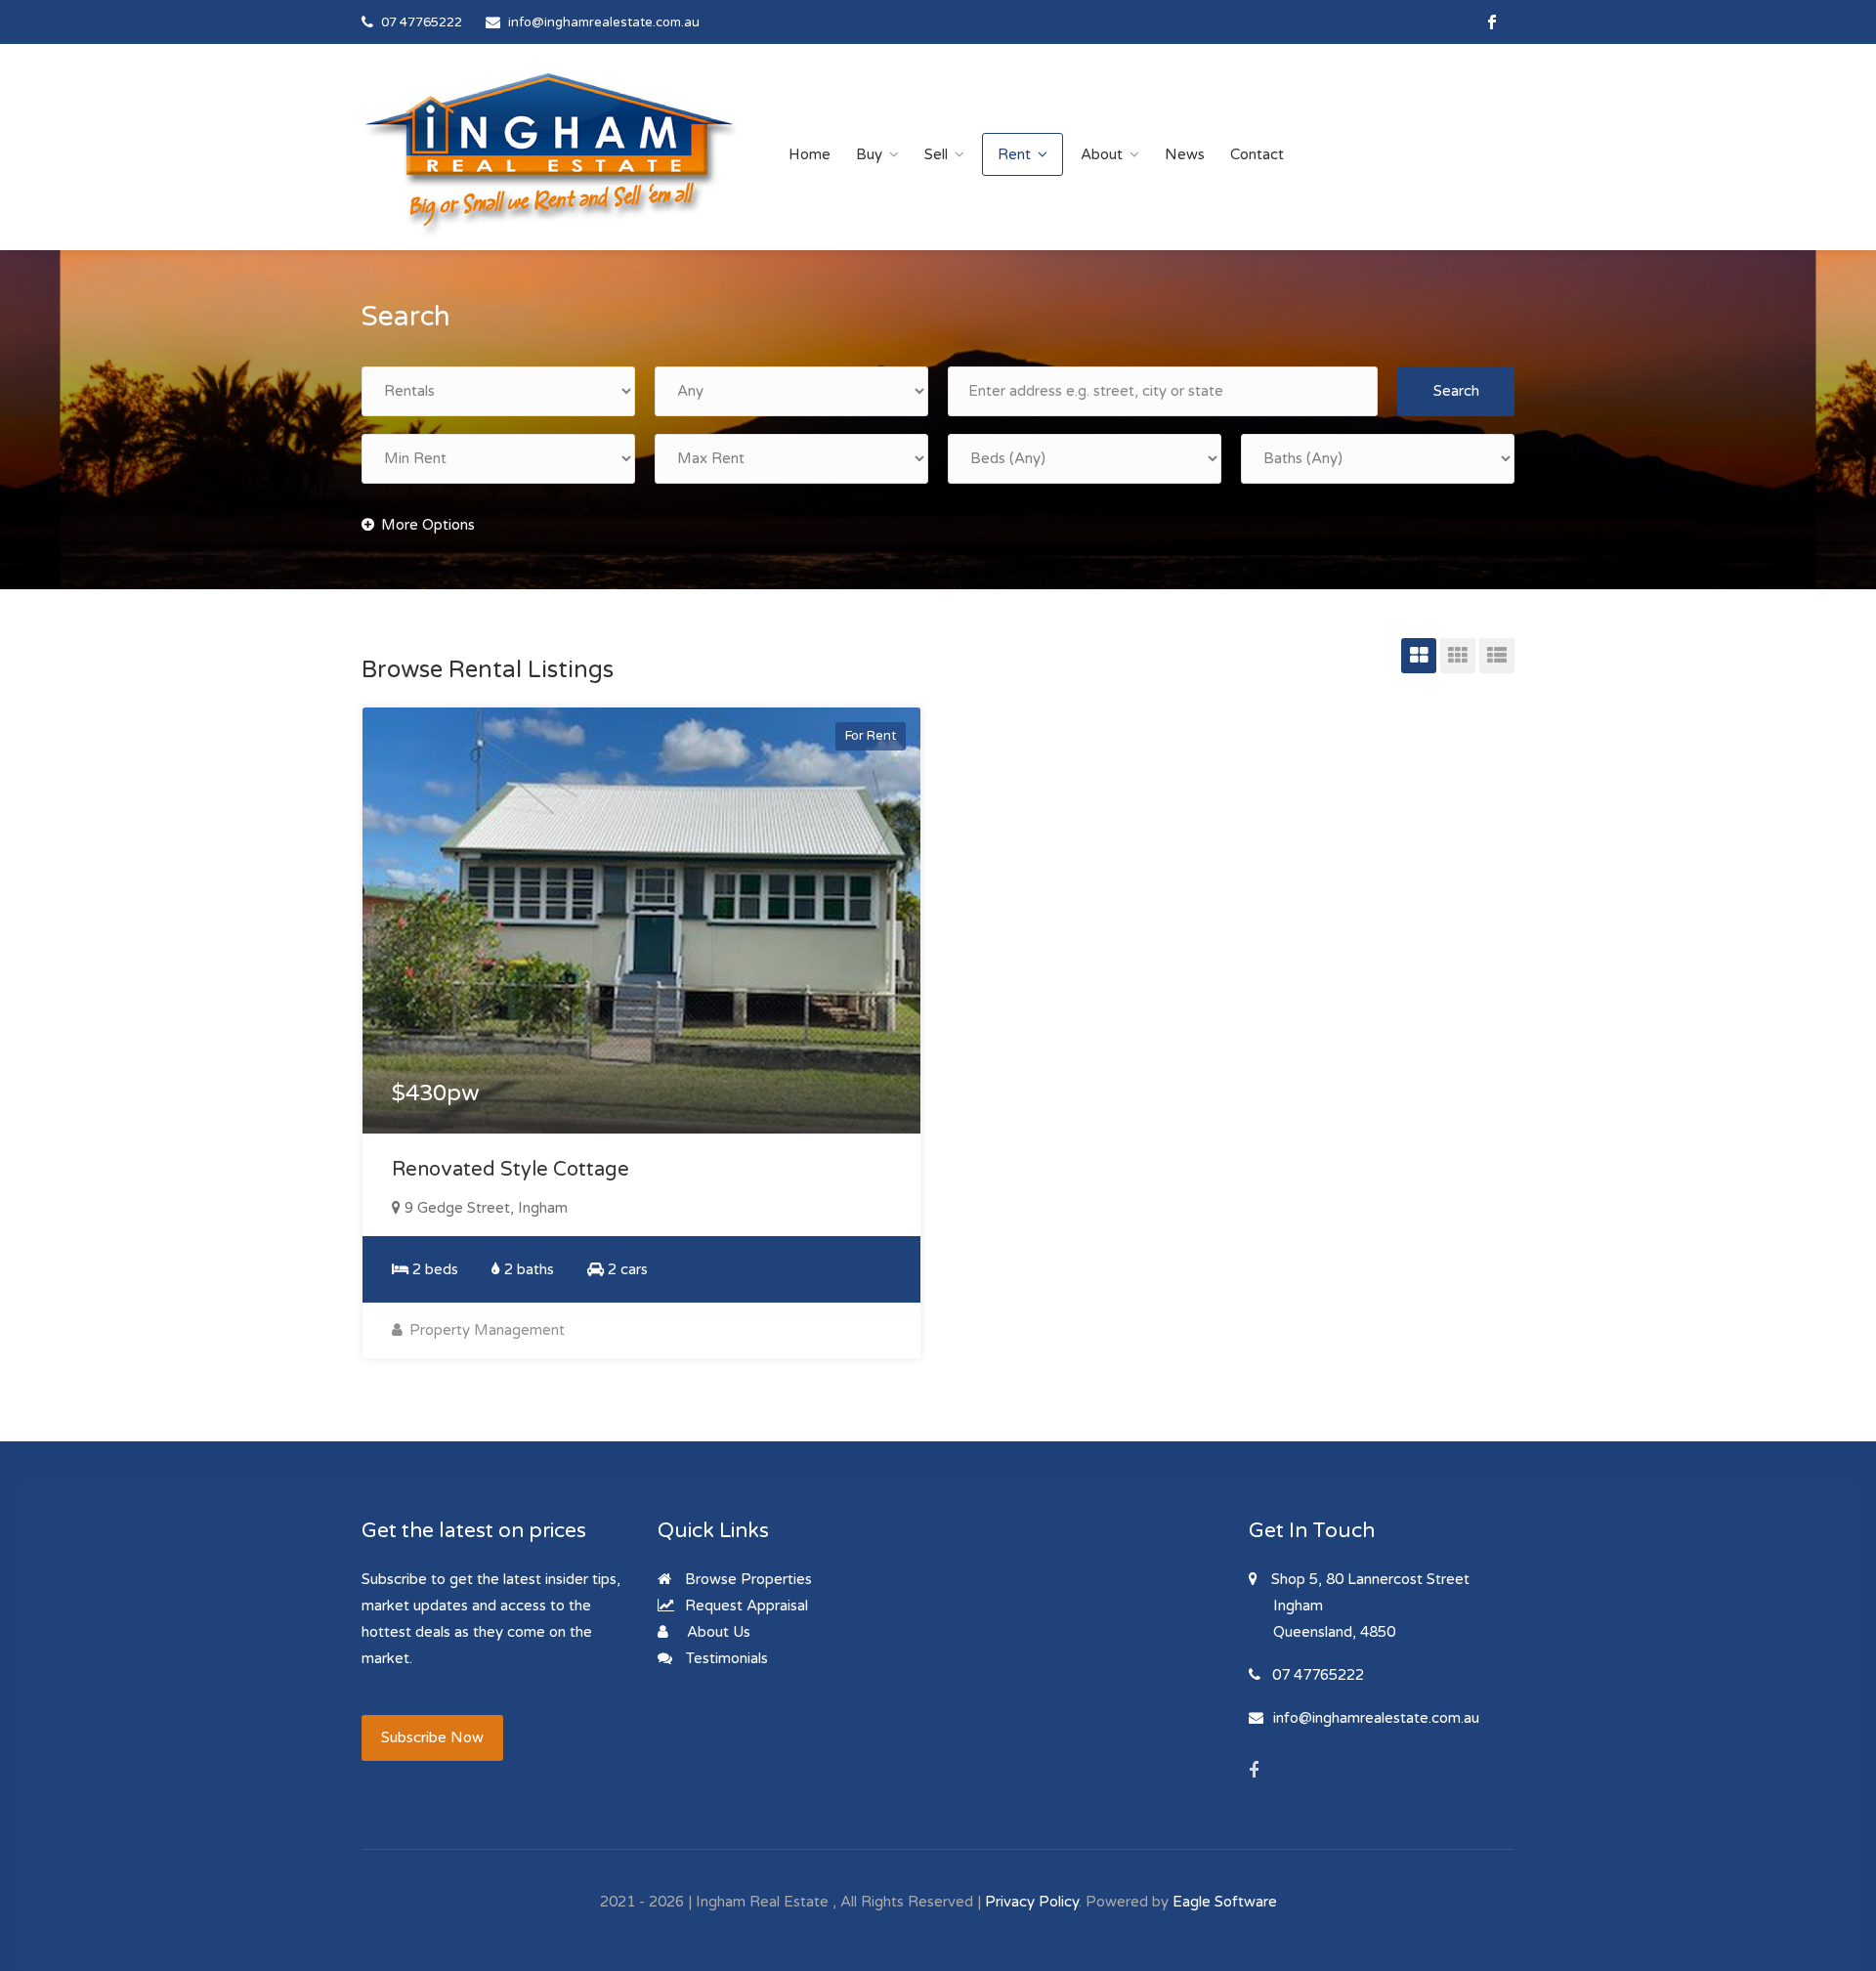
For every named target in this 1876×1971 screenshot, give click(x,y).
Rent (1014, 154)
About (1102, 154)
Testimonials (725, 1658)
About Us (717, 1632)
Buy (869, 154)
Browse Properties (746, 1579)
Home (810, 154)
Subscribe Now (432, 1737)
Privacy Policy (1032, 1902)
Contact (1257, 154)
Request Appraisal (745, 1606)
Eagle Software (1225, 1902)
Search (1456, 391)
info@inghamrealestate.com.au (604, 22)
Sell (936, 154)
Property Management (485, 1330)
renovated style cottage (511, 1170)
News (1185, 154)
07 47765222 (422, 22)
